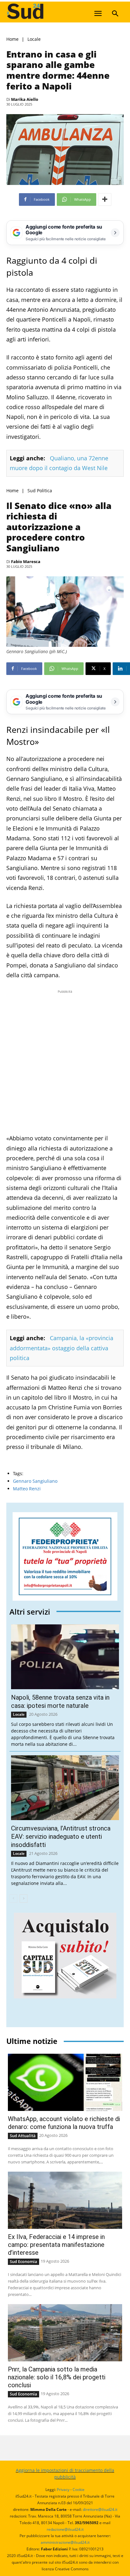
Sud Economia (24, 2261)
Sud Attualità (23, 2136)
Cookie (79, 2490)
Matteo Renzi (27, 1489)
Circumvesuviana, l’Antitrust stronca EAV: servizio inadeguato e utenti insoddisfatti (61, 1837)
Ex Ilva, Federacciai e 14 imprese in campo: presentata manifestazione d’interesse (56, 2245)
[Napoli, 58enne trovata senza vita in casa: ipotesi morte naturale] (65, 1657)
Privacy (63, 2490)
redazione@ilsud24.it (65, 2529)
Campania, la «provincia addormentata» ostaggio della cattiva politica (62, 1348)
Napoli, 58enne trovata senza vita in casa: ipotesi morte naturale (60, 1702)
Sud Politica (40, 491)
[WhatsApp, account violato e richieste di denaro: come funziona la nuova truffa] (65, 2082)
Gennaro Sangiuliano (35, 1481)
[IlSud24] (54, 11)
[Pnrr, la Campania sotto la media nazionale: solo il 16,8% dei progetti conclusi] (65, 2333)
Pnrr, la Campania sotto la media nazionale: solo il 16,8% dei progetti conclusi (57, 2377)
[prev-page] (13, 1898)
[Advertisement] (65, 1060)
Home (12, 39)
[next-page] (24, 1898)
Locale (34, 39)
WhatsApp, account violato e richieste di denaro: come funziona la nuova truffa (64, 2123)
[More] (105, 199)
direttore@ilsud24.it (100, 2509)
